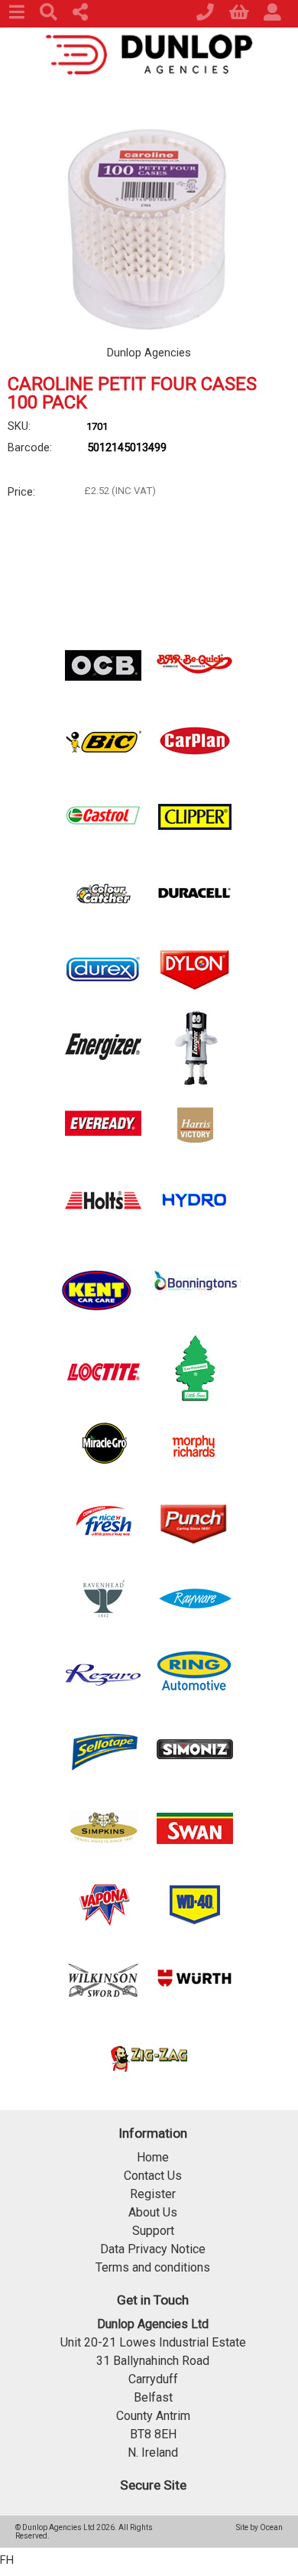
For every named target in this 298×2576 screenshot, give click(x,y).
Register (153, 2194)
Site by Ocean (259, 2527)
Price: (21, 492)
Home (153, 2157)
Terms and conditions (153, 2267)
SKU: (19, 426)
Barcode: (30, 447)
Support (153, 2231)
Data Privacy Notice (153, 2249)
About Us (153, 2212)
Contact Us (153, 2176)
